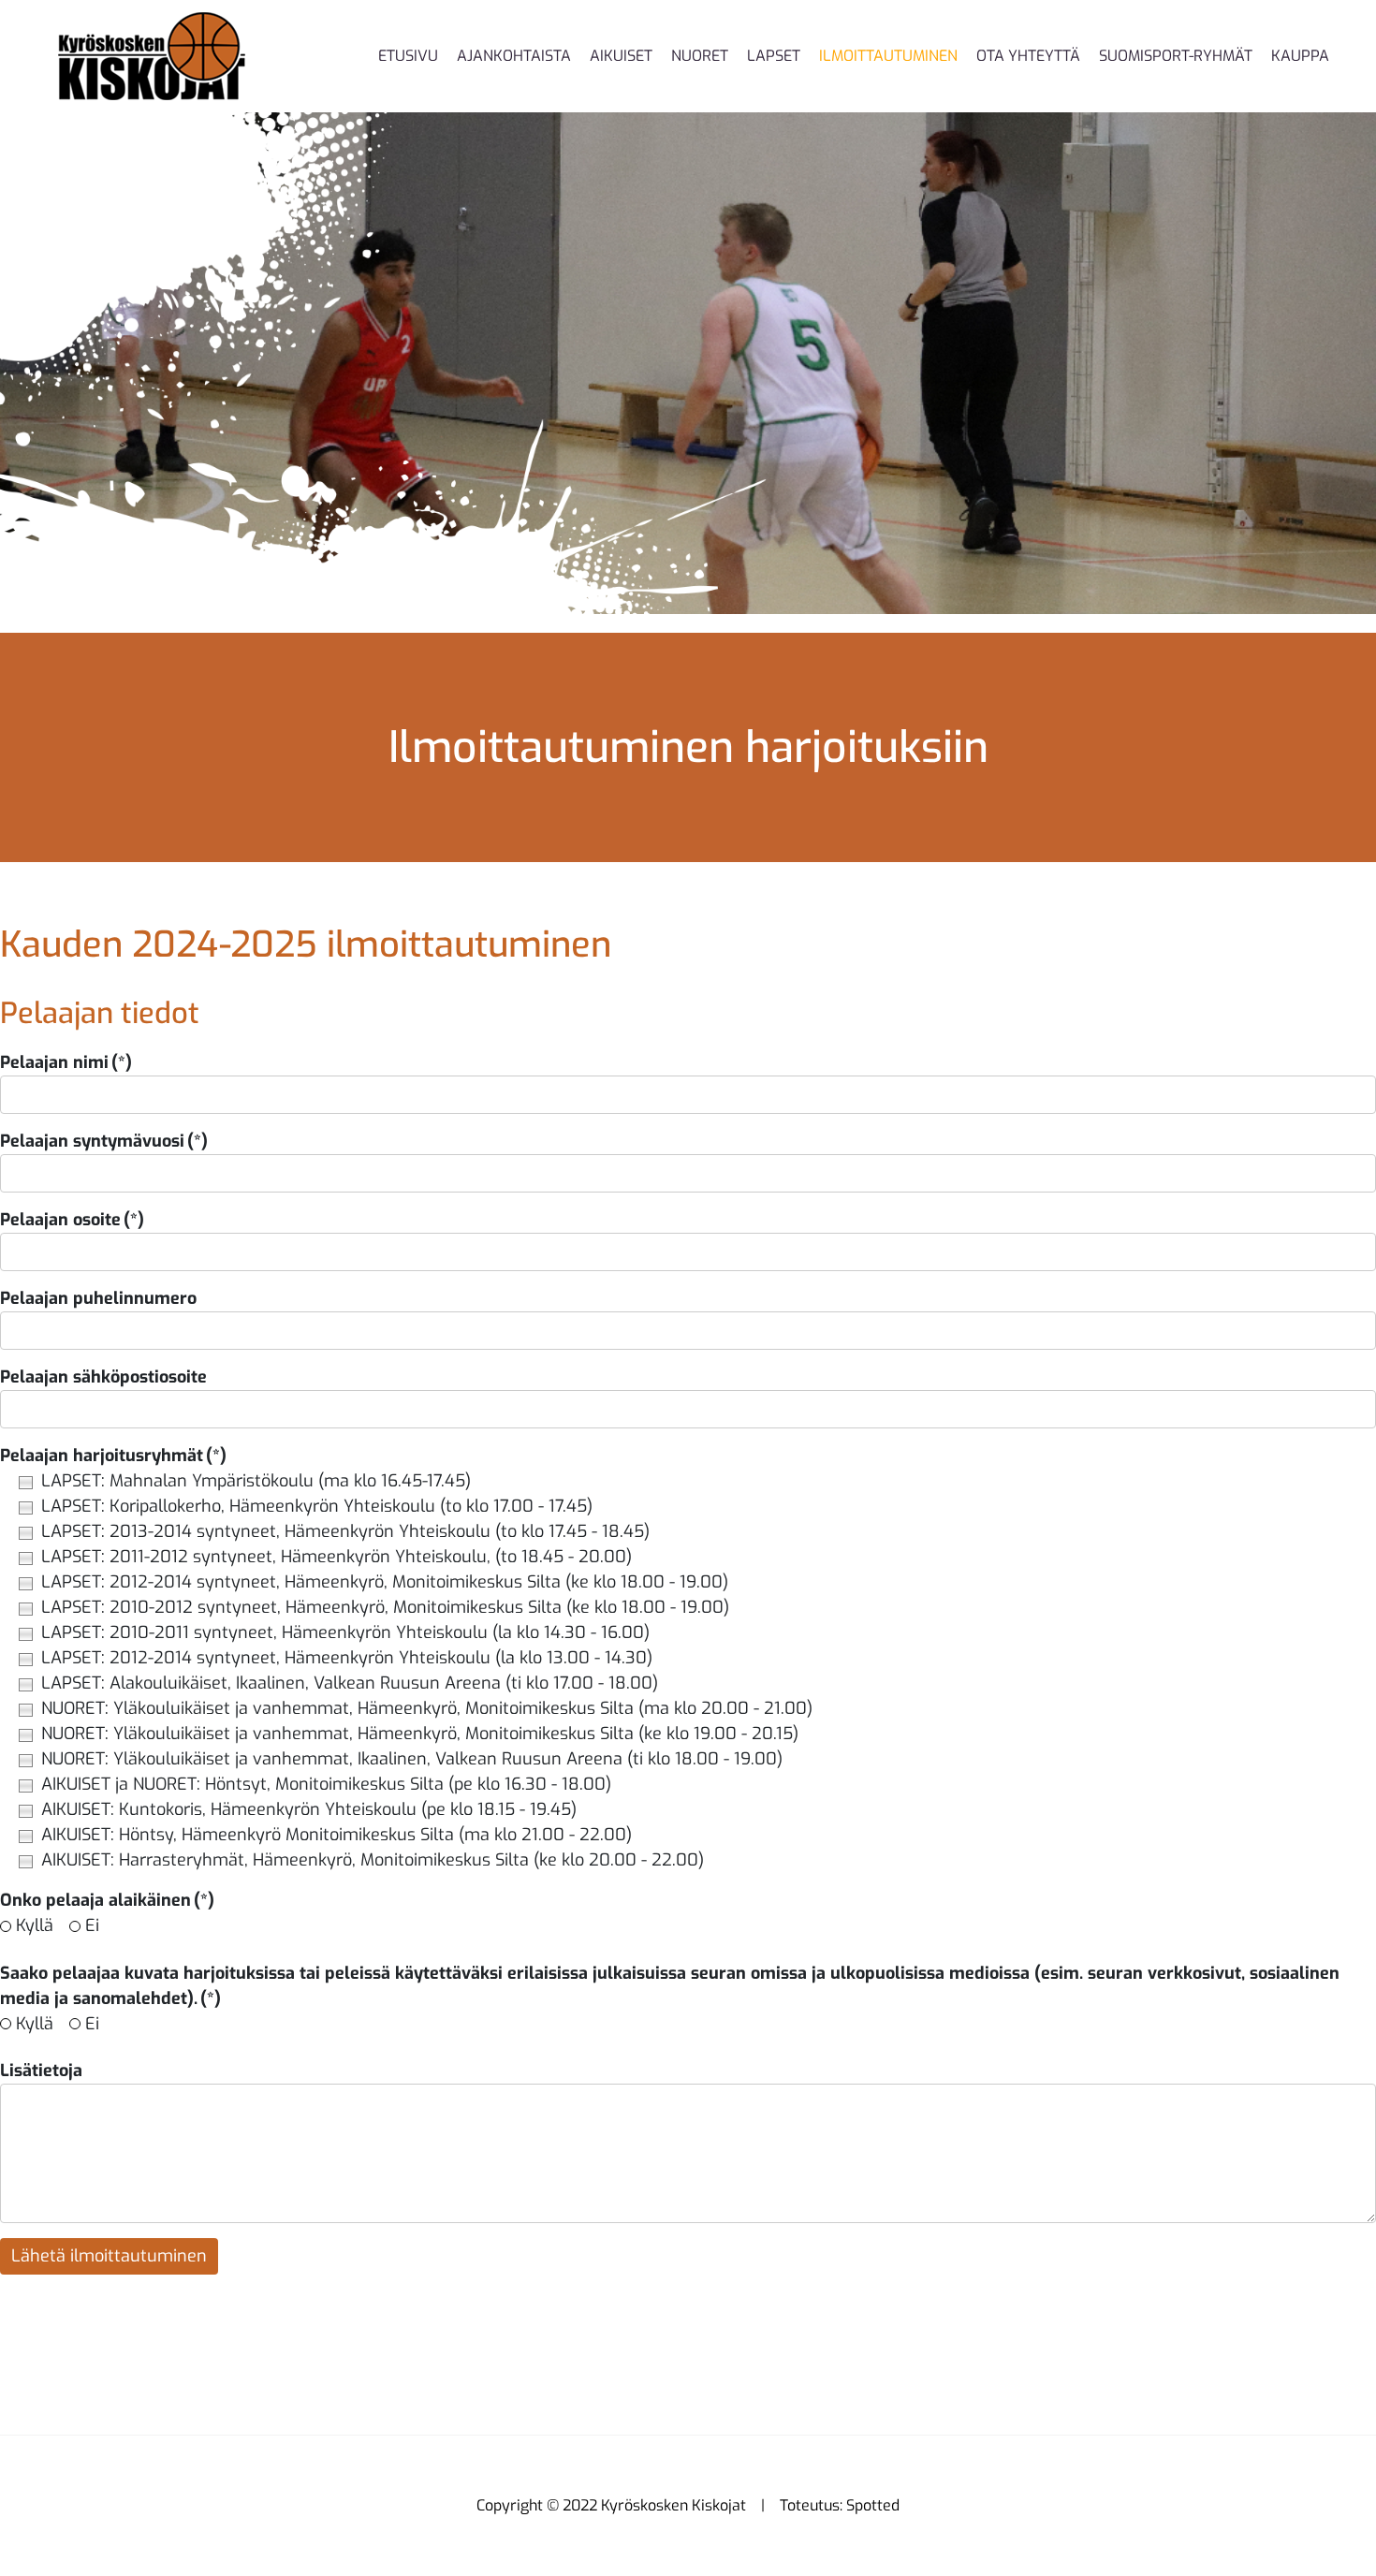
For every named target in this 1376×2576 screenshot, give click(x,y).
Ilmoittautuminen (888, 56)
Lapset (774, 56)
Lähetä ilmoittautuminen (109, 2256)
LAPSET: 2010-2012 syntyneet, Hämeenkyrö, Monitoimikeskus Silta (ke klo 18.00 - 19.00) (385, 1607)
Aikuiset (621, 56)
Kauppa (1300, 56)
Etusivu (408, 56)
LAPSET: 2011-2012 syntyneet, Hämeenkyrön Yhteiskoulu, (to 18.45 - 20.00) (337, 1557)
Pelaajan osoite (72, 1220)
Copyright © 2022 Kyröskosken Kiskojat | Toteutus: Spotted (688, 2505)
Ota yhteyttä (1028, 56)
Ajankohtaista (514, 56)
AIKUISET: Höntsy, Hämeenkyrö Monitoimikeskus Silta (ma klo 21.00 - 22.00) (337, 1835)
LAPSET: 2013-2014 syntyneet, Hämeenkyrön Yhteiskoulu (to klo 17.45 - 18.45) (345, 1531)
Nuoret (700, 56)
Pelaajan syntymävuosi (104, 1141)
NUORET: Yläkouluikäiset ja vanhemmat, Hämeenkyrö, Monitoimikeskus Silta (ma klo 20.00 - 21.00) (427, 1708)
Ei (92, 1925)
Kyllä (35, 1925)
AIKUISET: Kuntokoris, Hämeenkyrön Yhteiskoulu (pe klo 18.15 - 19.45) (309, 1809)
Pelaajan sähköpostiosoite (103, 1377)
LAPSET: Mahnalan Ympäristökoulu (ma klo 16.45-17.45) (256, 1481)
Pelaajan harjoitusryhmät (113, 1456)
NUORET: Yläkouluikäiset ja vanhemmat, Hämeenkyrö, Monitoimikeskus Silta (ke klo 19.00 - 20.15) (420, 1734)
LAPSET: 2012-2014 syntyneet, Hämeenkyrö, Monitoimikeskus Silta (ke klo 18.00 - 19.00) (385, 1582)
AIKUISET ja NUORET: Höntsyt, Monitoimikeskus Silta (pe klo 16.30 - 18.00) (326, 1784)
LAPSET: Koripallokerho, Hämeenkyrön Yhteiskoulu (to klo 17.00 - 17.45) (317, 1506)
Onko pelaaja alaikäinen (107, 1900)
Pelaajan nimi (66, 1062)
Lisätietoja (41, 2071)
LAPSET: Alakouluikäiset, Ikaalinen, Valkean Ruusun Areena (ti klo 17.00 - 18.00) (350, 1683)
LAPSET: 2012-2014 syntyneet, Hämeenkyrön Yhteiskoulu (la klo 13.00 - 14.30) (347, 1658)
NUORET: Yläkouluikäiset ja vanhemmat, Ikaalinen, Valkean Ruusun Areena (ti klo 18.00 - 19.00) (412, 1759)
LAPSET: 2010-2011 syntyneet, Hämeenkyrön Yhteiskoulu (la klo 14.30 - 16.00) (345, 1632)
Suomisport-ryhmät (1176, 56)
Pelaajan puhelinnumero (98, 1298)
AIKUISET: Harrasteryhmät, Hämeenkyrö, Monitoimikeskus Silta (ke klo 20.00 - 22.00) (373, 1860)
